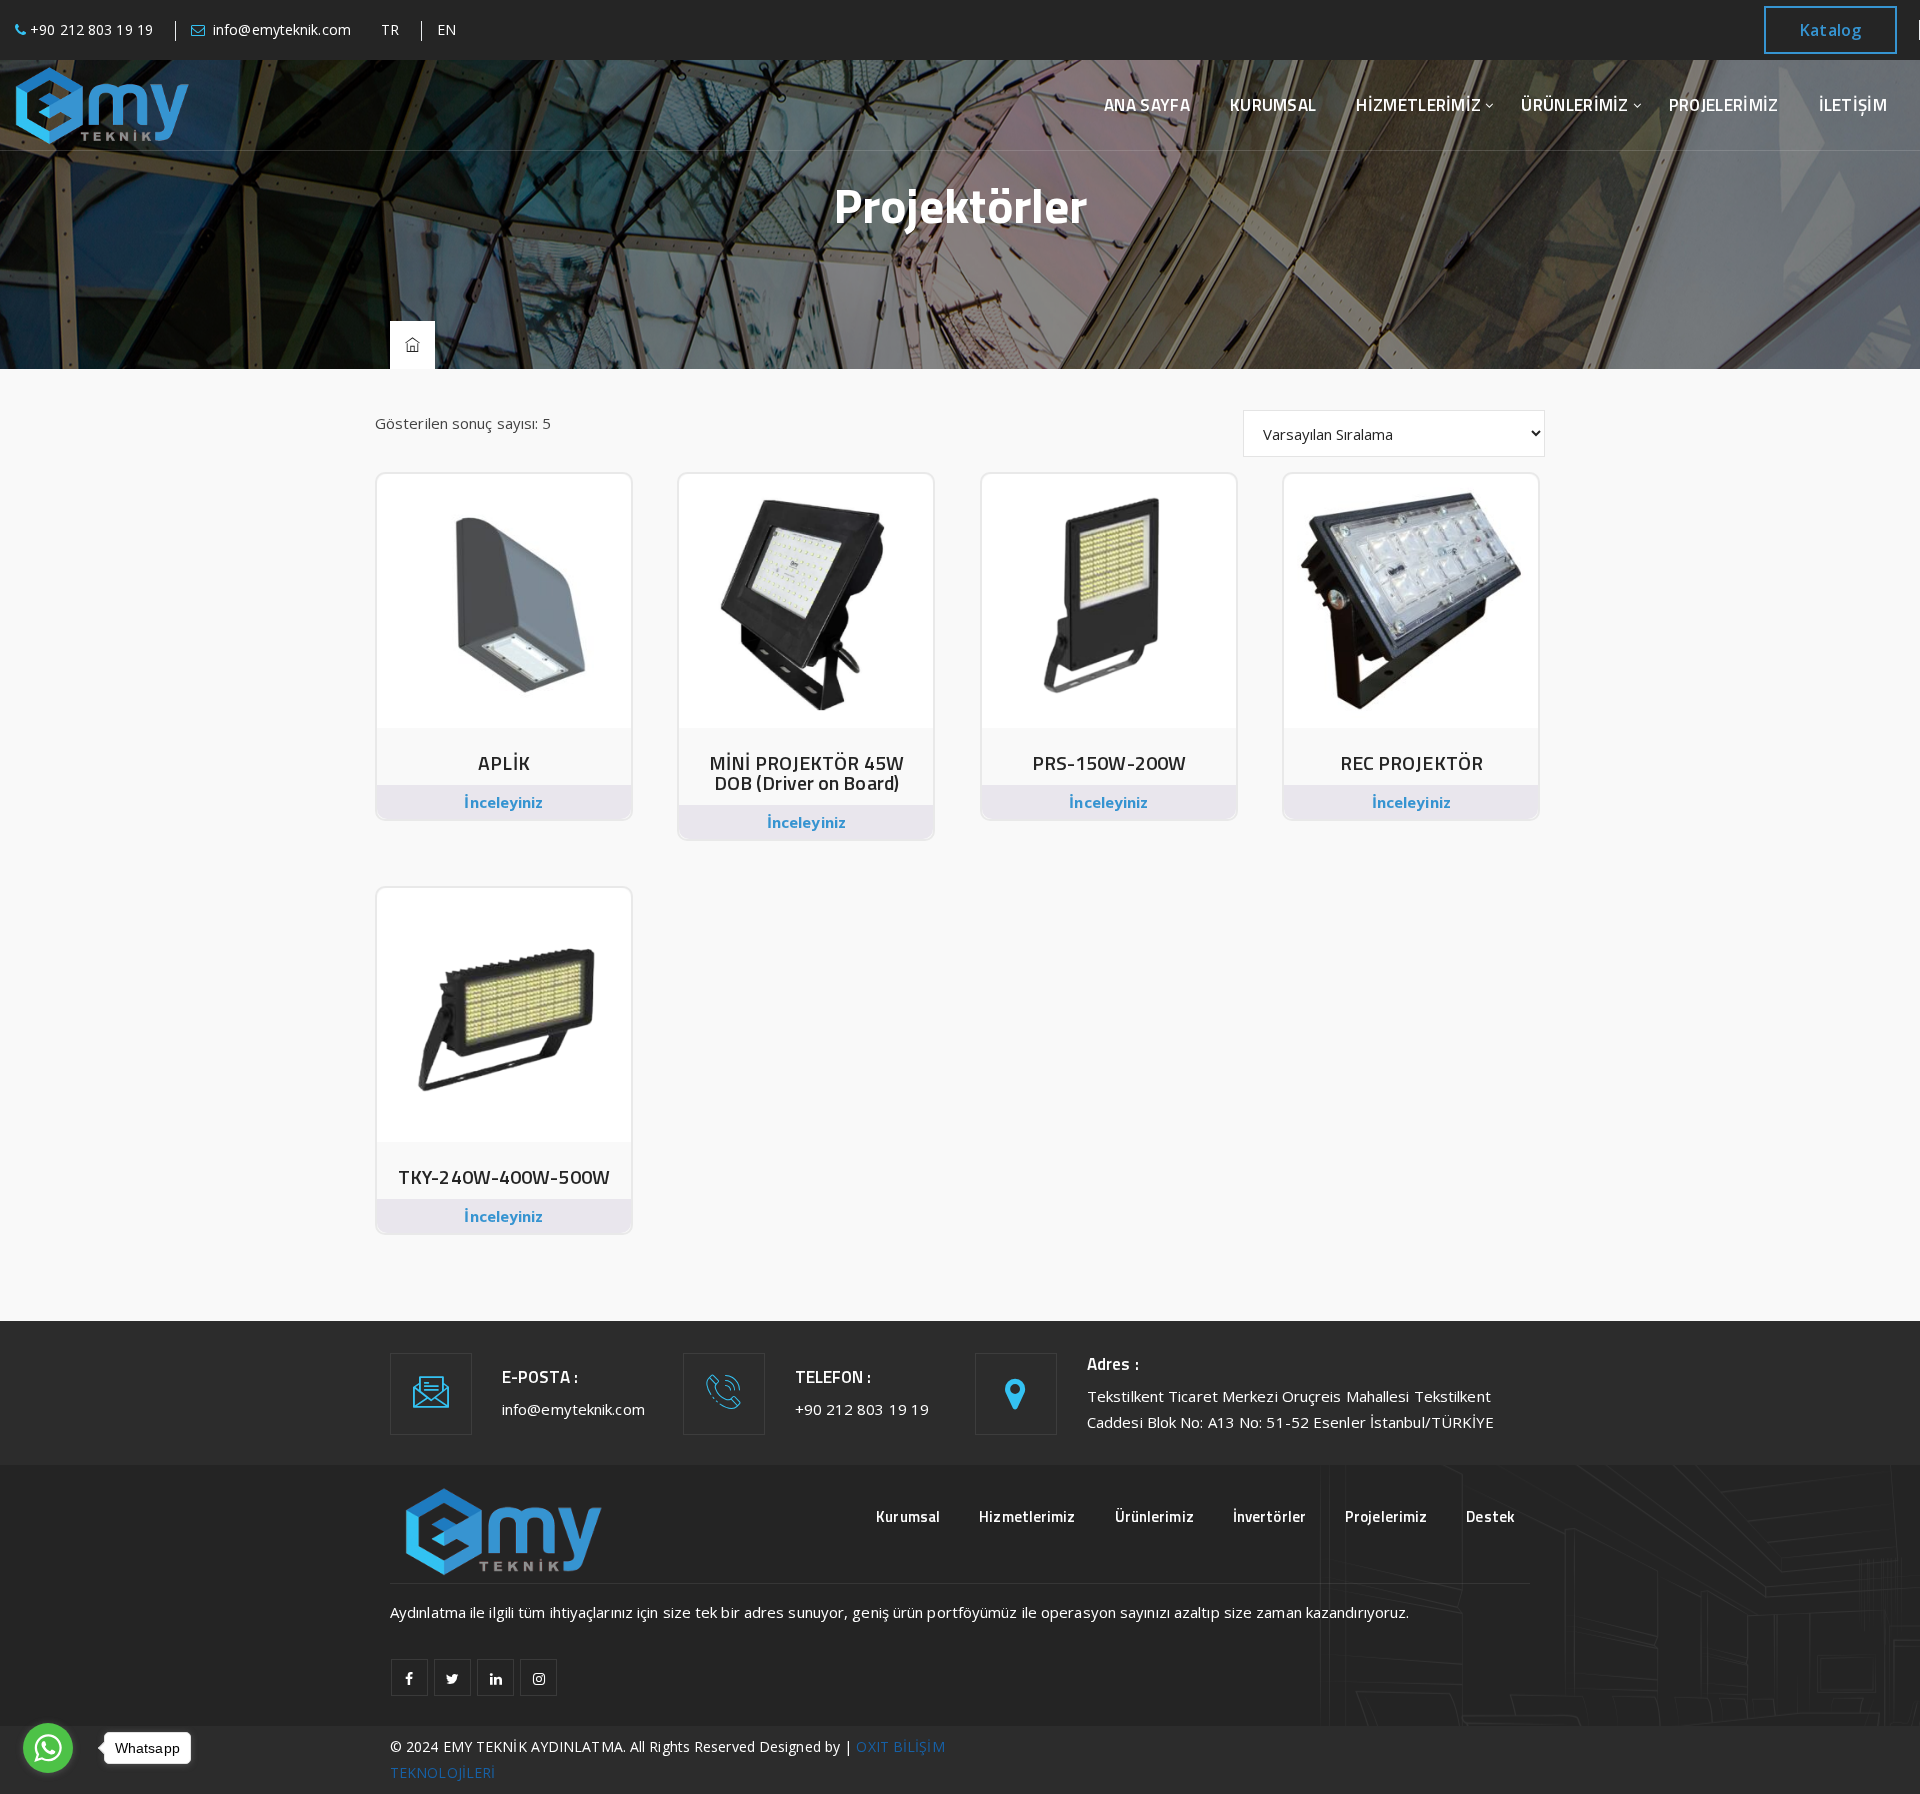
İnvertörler (1269, 1516)
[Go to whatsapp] (48, 1748)
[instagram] (538, 1677)
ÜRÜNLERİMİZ (1574, 105)
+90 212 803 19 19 (91, 29)
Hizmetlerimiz (1027, 1516)
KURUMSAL (1273, 105)
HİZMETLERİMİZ (1418, 105)
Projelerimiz (1386, 1516)
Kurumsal (908, 1516)
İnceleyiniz (503, 802)
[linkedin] (495, 1677)
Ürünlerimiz (1154, 1516)
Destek (1490, 1516)
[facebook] (409, 1677)
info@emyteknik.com (282, 29)
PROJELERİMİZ (1724, 105)
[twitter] (452, 1677)
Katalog (1830, 30)
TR (390, 29)
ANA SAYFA (1147, 105)
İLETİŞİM (1853, 105)
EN (446, 29)
